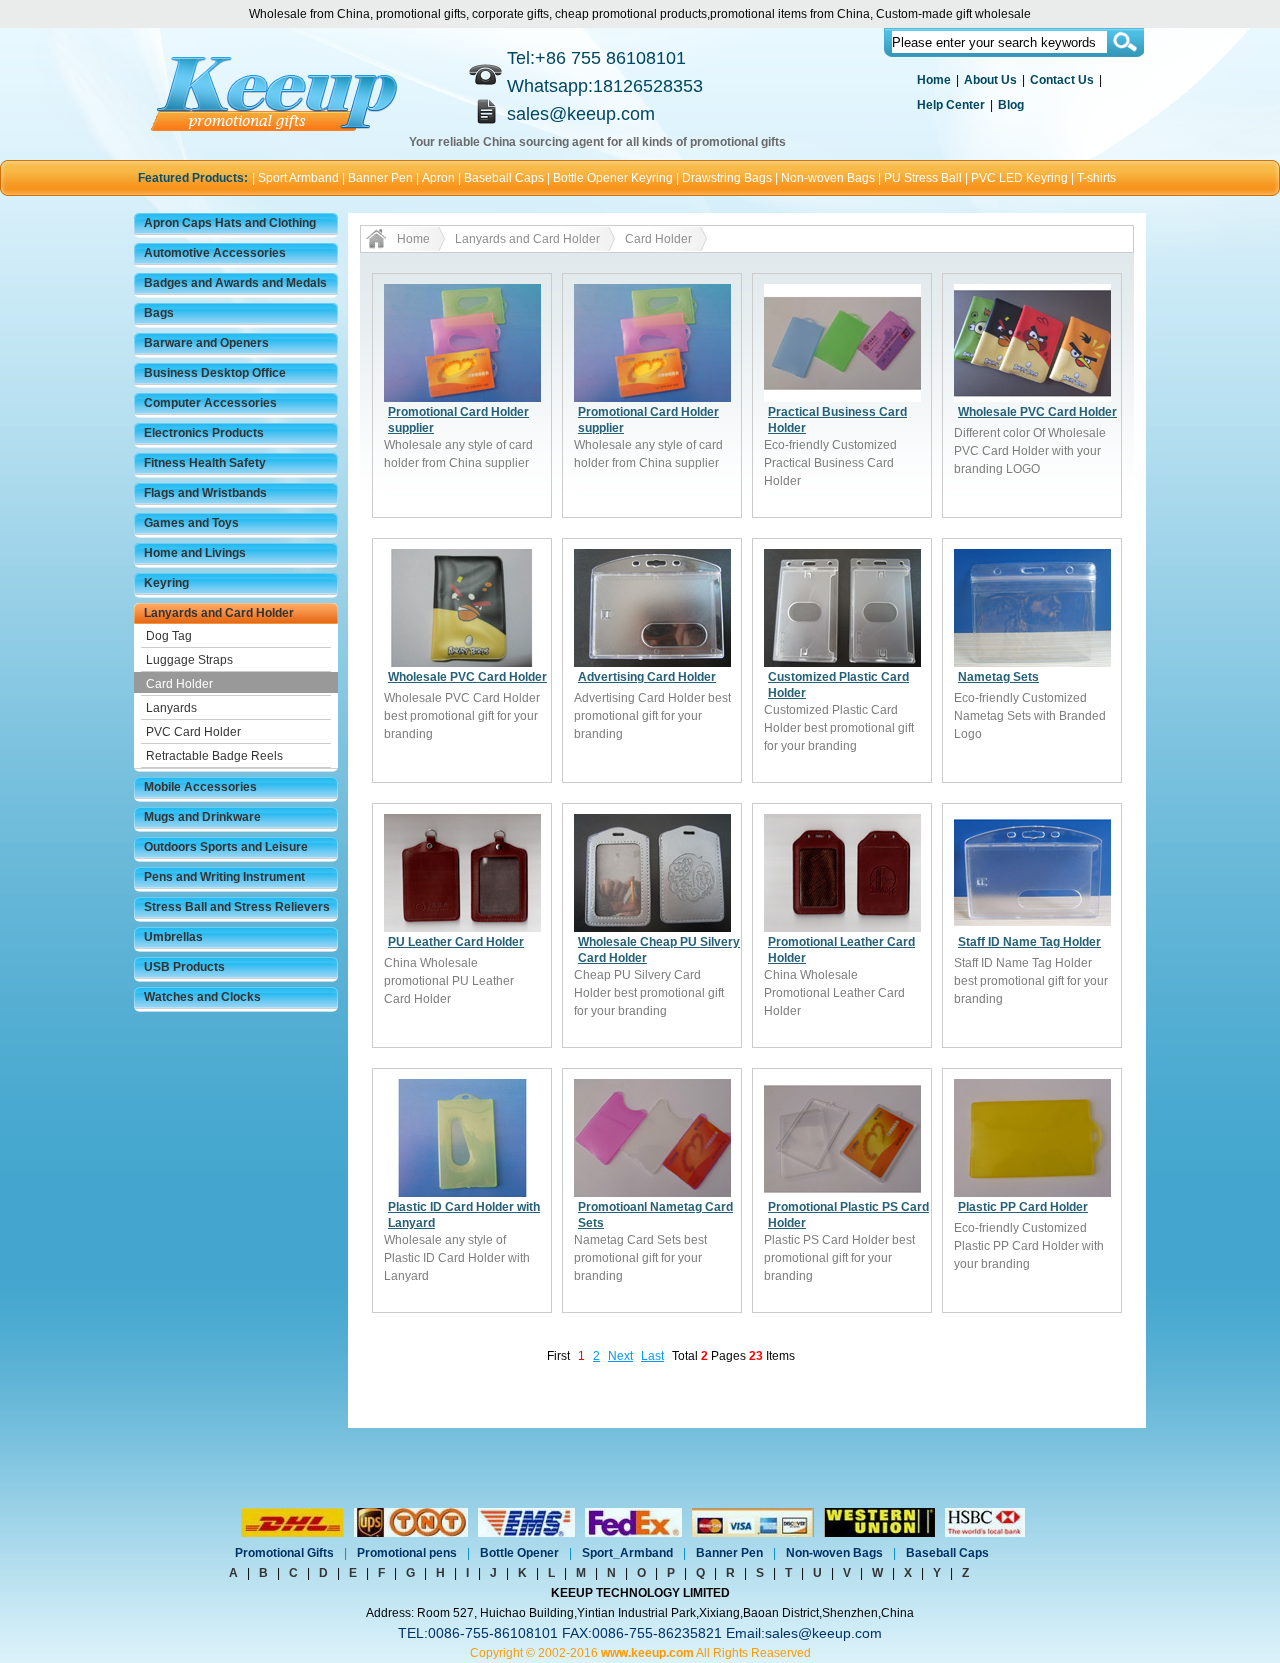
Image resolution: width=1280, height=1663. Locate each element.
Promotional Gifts (284, 1553)
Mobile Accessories (200, 787)
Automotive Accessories (215, 253)
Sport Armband (298, 178)
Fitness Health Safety (205, 463)
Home (934, 80)
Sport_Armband (627, 1553)
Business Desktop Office (215, 373)
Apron (438, 178)
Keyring (166, 583)
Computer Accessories (210, 403)
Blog (1011, 105)
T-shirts (1096, 178)
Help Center (951, 105)
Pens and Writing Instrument (224, 877)
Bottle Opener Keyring (613, 178)
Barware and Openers (206, 343)
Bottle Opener (519, 1553)
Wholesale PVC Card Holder (1037, 412)
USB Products (184, 967)
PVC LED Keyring (1019, 178)
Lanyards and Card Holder (219, 613)
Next (620, 1356)
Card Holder (179, 684)
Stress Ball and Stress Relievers (237, 907)
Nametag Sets (998, 677)
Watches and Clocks (202, 997)
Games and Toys (191, 523)
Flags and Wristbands (205, 493)
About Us (990, 80)
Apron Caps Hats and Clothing (230, 223)
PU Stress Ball (923, 178)
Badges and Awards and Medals (235, 283)
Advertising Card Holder (647, 677)
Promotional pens (407, 1553)
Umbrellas (173, 937)
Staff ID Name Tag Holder (1029, 942)
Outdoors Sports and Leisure (226, 847)
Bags (159, 313)
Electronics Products (204, 433)
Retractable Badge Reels (214, 756)
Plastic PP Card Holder (1023, 1207)
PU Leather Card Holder (456, 942)
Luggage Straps (189, 660)
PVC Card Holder (193, 732)
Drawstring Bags (727, 178)
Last (652, 1356)
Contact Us (1062, 80)
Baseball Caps (504, 178)
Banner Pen (380, 178)
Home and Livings (195, 553)
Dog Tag (169, 636)
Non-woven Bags (828, 178)
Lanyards (171, 708)
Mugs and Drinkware (202, 817)
